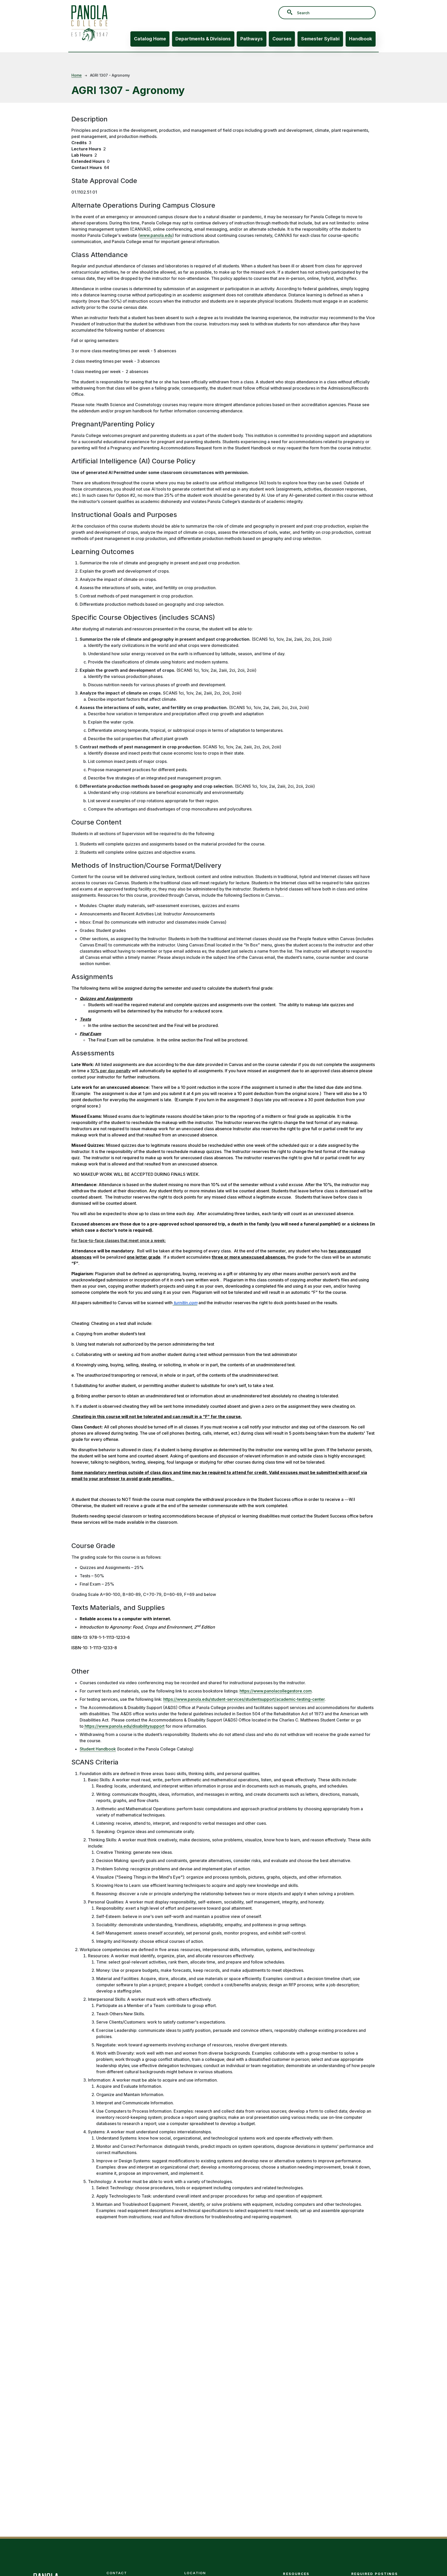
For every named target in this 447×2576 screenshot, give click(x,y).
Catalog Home (150, 39)
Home (77, 75)
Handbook (360, 39)
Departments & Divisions (203, 39)
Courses (282, 39)
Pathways (252, 39)
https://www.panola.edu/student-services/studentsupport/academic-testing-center (244, 1699)
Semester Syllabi (320, 39)
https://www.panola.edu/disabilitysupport (124, 1726)
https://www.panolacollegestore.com (276, 1691)
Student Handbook (98, 1749)
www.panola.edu (156, 235)
